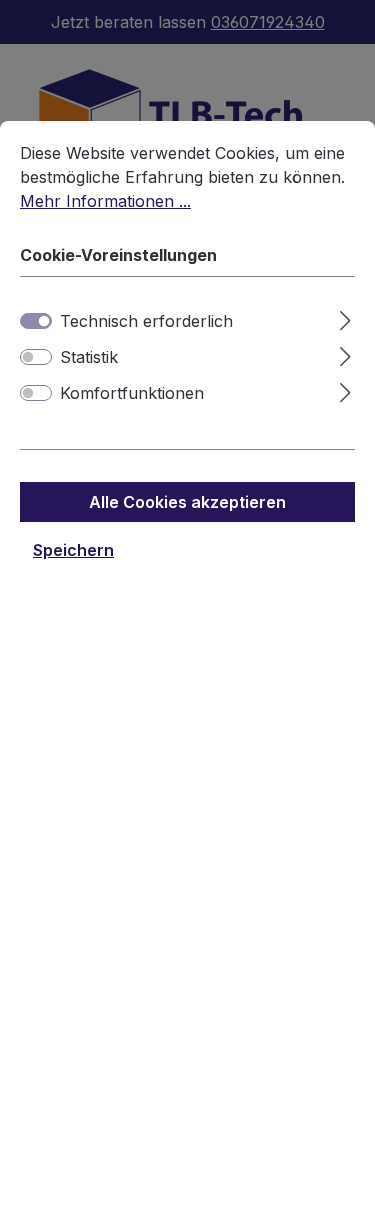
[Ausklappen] (345, 317)
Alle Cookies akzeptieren (187, 502)
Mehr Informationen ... (105, 201)
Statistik (89, 357)
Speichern (73, 550)
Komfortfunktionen (132, 393)
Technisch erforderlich (146, 321)
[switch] (36, 357)
